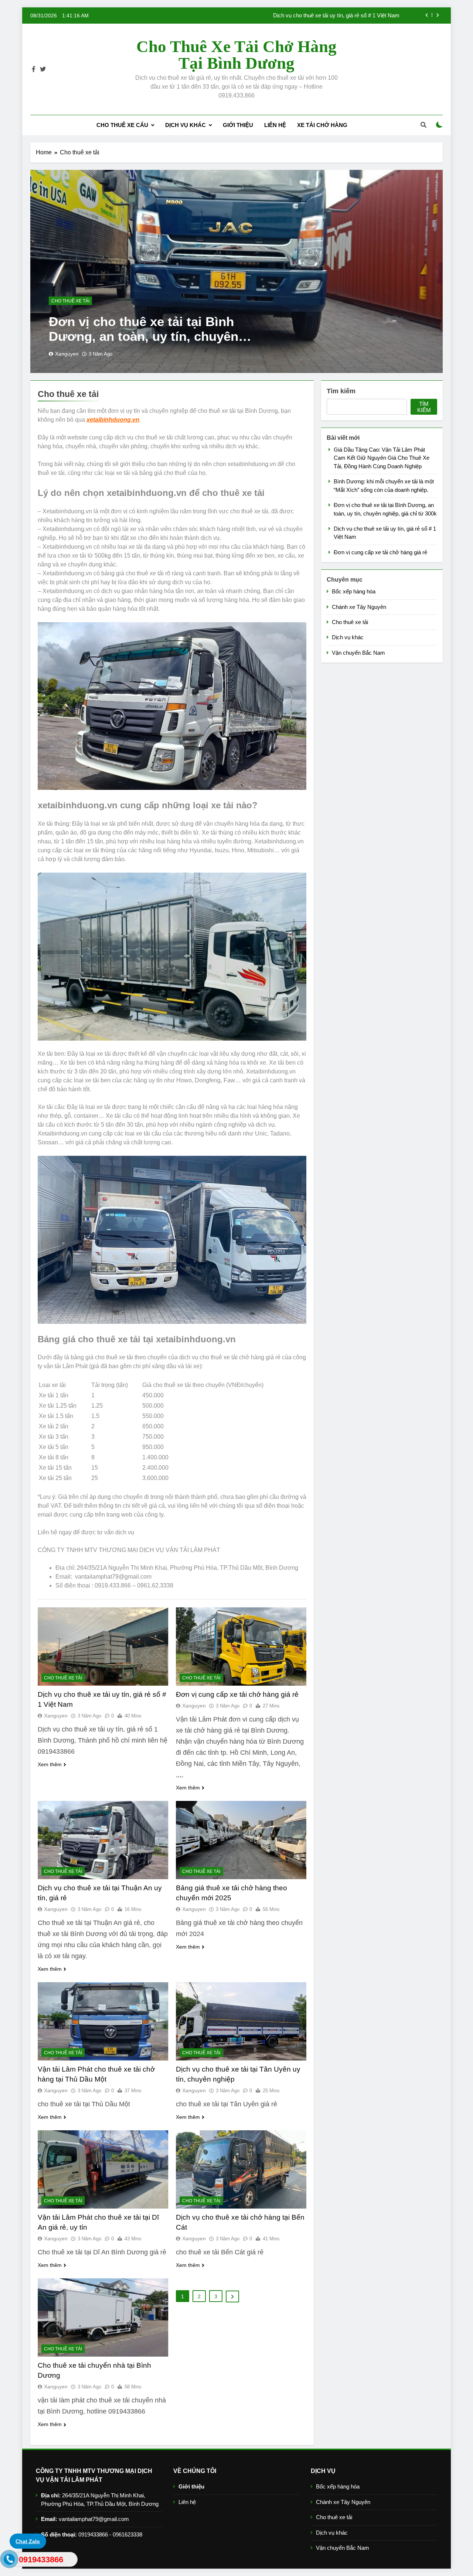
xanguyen (67, 354)
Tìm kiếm (341, 391)
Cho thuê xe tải (70, 301)
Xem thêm (50, 1764)
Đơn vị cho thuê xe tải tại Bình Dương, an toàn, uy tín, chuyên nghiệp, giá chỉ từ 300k (144, 336)
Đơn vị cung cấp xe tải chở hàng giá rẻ (237, 1694)
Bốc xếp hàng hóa (354, 591)
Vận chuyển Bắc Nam (358, 653)
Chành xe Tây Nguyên (359, 607)
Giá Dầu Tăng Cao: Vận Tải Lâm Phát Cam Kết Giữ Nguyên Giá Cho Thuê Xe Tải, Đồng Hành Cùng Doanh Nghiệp (278, 16)
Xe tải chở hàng (322, 125)
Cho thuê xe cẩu (122, 125)
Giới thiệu (238, 125)
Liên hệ (275, 125)
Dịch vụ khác (186, 125)
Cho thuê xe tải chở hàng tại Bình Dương (236, 55)
